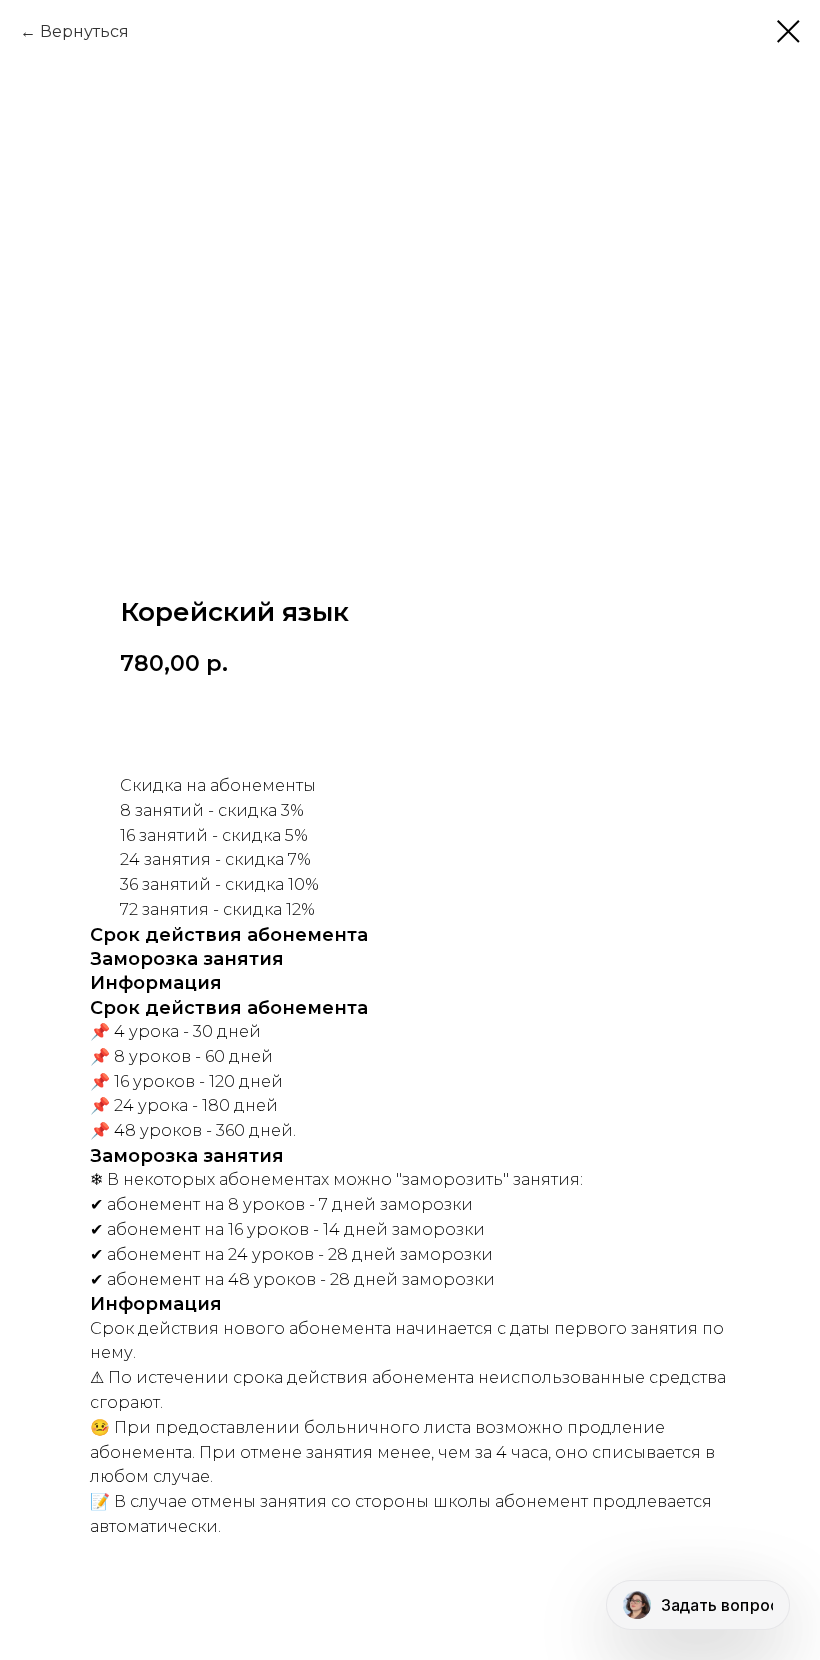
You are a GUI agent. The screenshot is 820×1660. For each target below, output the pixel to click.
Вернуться (84, 31)
